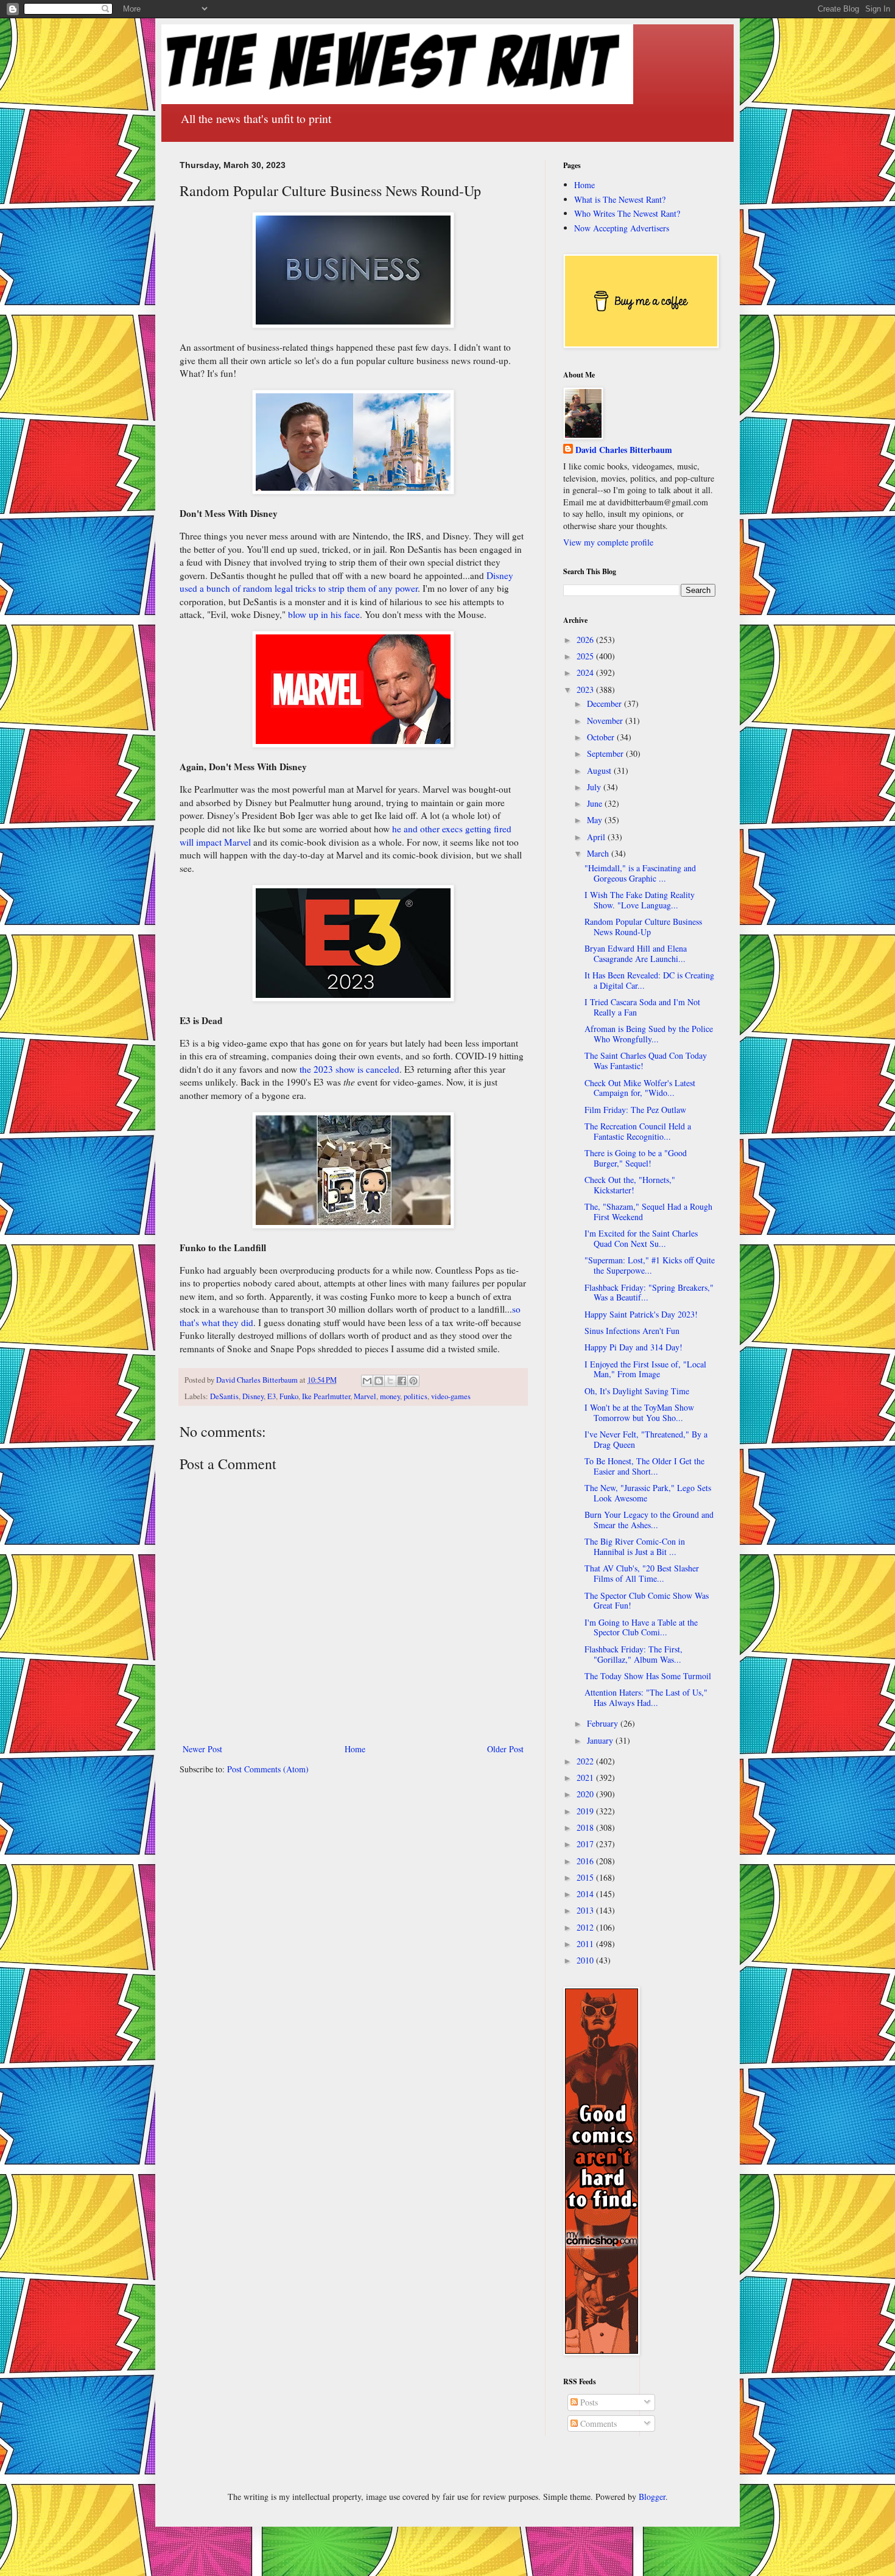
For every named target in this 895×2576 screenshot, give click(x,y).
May (596, 820)
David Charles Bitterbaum (624, 450)
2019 (586, 1811)
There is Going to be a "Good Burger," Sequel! (636, 1158)
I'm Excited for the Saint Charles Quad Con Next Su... (641, 1238)
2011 (586, 1944)
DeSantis (224, 1396)
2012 (586, 1927)
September (606, 753)
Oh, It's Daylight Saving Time (637, 1391)
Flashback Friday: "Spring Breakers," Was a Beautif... (649, 1293)
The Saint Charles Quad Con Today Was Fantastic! (646, 1061)
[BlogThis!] (379, 1381)
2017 (586, 1844)
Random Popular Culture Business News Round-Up (643, 927)
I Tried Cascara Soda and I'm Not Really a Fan (642, 1007)
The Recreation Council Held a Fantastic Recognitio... (638, 1131)
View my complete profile (608, 542)
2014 (586, 1894)
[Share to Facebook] (402, 1381)
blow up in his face (324, 614)
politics (416, 1396)
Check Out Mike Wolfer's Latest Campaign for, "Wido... (640, 1088)
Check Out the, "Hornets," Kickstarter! (630, 1185)
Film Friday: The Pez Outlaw (635, 1110)
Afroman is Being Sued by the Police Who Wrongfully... (649, 1034)
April (597, 837)
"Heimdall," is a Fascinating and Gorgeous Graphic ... (640, 873)
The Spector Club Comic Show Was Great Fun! (647, 1601)
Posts (588, 2402)
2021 (586, 1778)
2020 (586, 1794)
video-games (451, 1396)
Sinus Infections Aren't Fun (632, 1331)
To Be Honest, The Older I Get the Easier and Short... (644, 1466)
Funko (289, 1396)
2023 (586, 690)
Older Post (505, 1749)
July (595, 787)
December (605, 704)
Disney (253, 1396)
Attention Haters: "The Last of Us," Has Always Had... (646, 1697)
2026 (586, 640)
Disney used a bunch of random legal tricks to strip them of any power (346, 582)
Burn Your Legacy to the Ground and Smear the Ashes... (649, 1520)
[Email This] (367, 1381)
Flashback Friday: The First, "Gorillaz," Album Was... (634, 1654)
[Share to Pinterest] (413, 1381)
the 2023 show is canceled (349, 1069)
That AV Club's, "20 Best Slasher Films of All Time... (642, 1573)
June (596, 803)
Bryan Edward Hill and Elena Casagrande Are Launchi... (636, 953)
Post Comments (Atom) (268, 1769)
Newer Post (202, 1749)
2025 (586, 656)
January (601, 1740)
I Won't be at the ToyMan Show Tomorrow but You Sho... (639, 1413)
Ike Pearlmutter (326, 1396)
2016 (586, 1861)
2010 (586, 1960)
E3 (272, 1396)
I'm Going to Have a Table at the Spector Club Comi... (641, 1627)
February (604, 1723)
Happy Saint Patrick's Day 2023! (641, 1314)
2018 (586, 1827)
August (600, 770)
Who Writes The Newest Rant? (627, 213)
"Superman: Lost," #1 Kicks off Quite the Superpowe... (650, 1265)
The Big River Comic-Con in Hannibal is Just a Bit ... (635, 1546)
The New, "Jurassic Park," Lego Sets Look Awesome (648, 1493)
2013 (586, 1910)
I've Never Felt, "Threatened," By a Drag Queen (646, 1439)
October (602, 737)
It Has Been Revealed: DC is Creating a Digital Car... (649, 980)
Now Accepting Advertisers (622, 228)
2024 (586, 672)
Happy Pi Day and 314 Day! (634, 1347)
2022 (586, 1761)
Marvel (365, 1396)
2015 (586, 1877)
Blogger (652, 2497)
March (599, 853)
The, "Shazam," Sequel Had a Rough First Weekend (648, 1212)
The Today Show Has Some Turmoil (648, 1676)
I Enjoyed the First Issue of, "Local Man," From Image (645, 1369)
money (390, 1396)
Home (355, 1749)
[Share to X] (390, 1381)
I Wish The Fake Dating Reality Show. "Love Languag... (640, 900)
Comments (597, 2423)
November (606, 721)
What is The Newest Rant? (620, 199)
